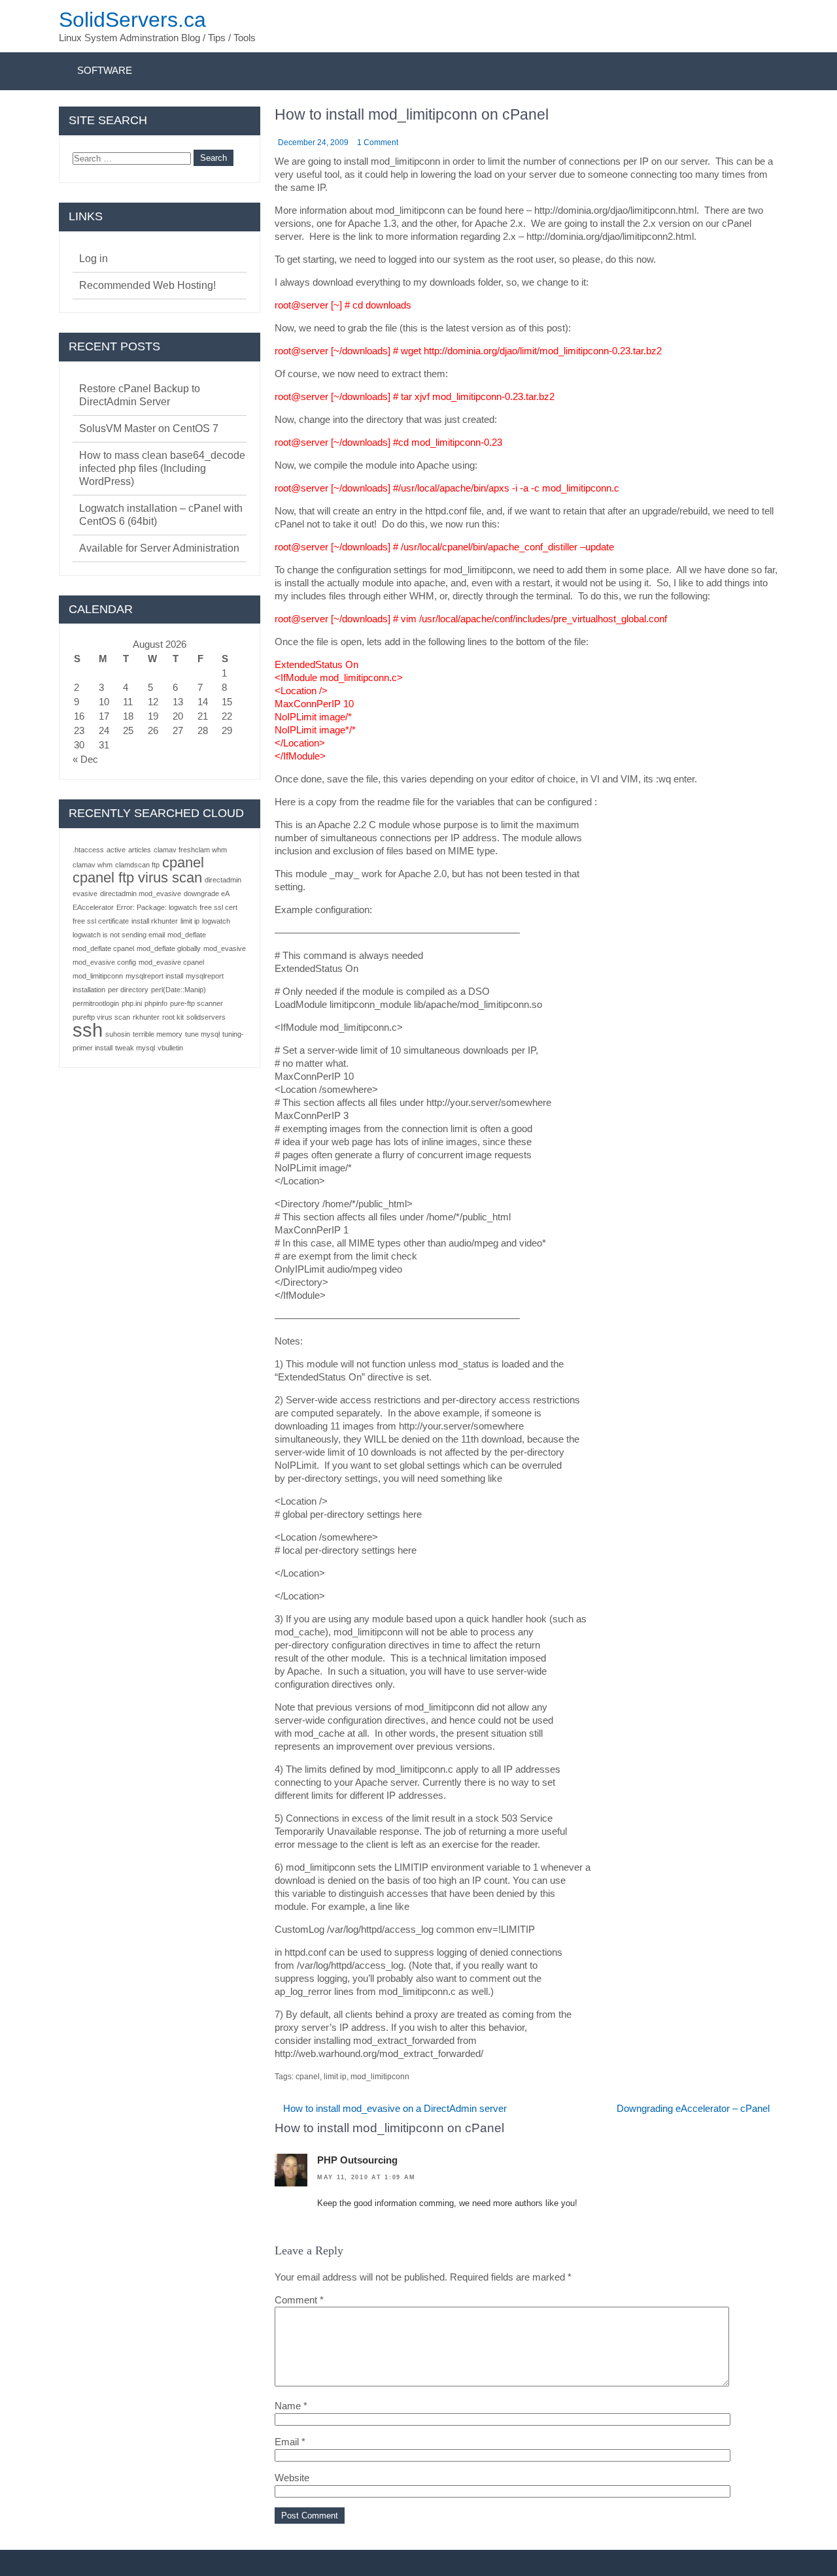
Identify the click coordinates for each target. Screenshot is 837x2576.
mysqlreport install (154, 976)
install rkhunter (155, 921)
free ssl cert (218, 907)
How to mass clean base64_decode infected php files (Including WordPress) (162, 468)
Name (291, 2406)
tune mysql (202, 1034)
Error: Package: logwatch (157, 907)
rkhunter (146, 1017)
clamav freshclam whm (190, 850)
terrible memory (158, 1034)
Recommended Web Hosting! (147, 285)
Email (290, 2442)
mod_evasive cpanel (171, 962)
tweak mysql (135, 1048)
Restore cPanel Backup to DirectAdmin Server (140, 395)
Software (105, 70)
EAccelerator (93, 907)
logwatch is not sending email (119, 935)
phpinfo (156, 1003)
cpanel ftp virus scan (137, 878)
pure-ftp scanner (196, 1003)
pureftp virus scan (101, 1017)
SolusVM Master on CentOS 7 (149, 428)
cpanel (308, 2077)
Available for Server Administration (159, 548)
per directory (128, 990)
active (116, 850)
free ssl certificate (101, 921)
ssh (88, 1030)
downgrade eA (207, 894)
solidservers (206, 1017)
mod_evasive (225, 948)
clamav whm (93, 865)
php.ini (132, 1003)
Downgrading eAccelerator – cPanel (693, 2108)
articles (140, 850)
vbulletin (170, 1048)
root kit (173, 1017)
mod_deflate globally (169, 948)
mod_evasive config (104, 962)
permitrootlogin (96, 1003)
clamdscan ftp (137, 865)
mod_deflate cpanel (103, 948)
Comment (299, 2300)
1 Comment (378, 142)
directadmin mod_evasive (141, 894)
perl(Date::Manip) (179, 990)
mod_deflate (187, 935)
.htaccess (88, 850)
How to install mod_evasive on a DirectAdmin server (395, 2108)
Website (292, 2478)
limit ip (335, 2077)
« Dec (85, 759)
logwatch (216, 921)
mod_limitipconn (380, 2077)
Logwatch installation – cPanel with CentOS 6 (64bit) (161, 515)
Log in (94, 259)
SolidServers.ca (132, 20)
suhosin (118, 1034)
